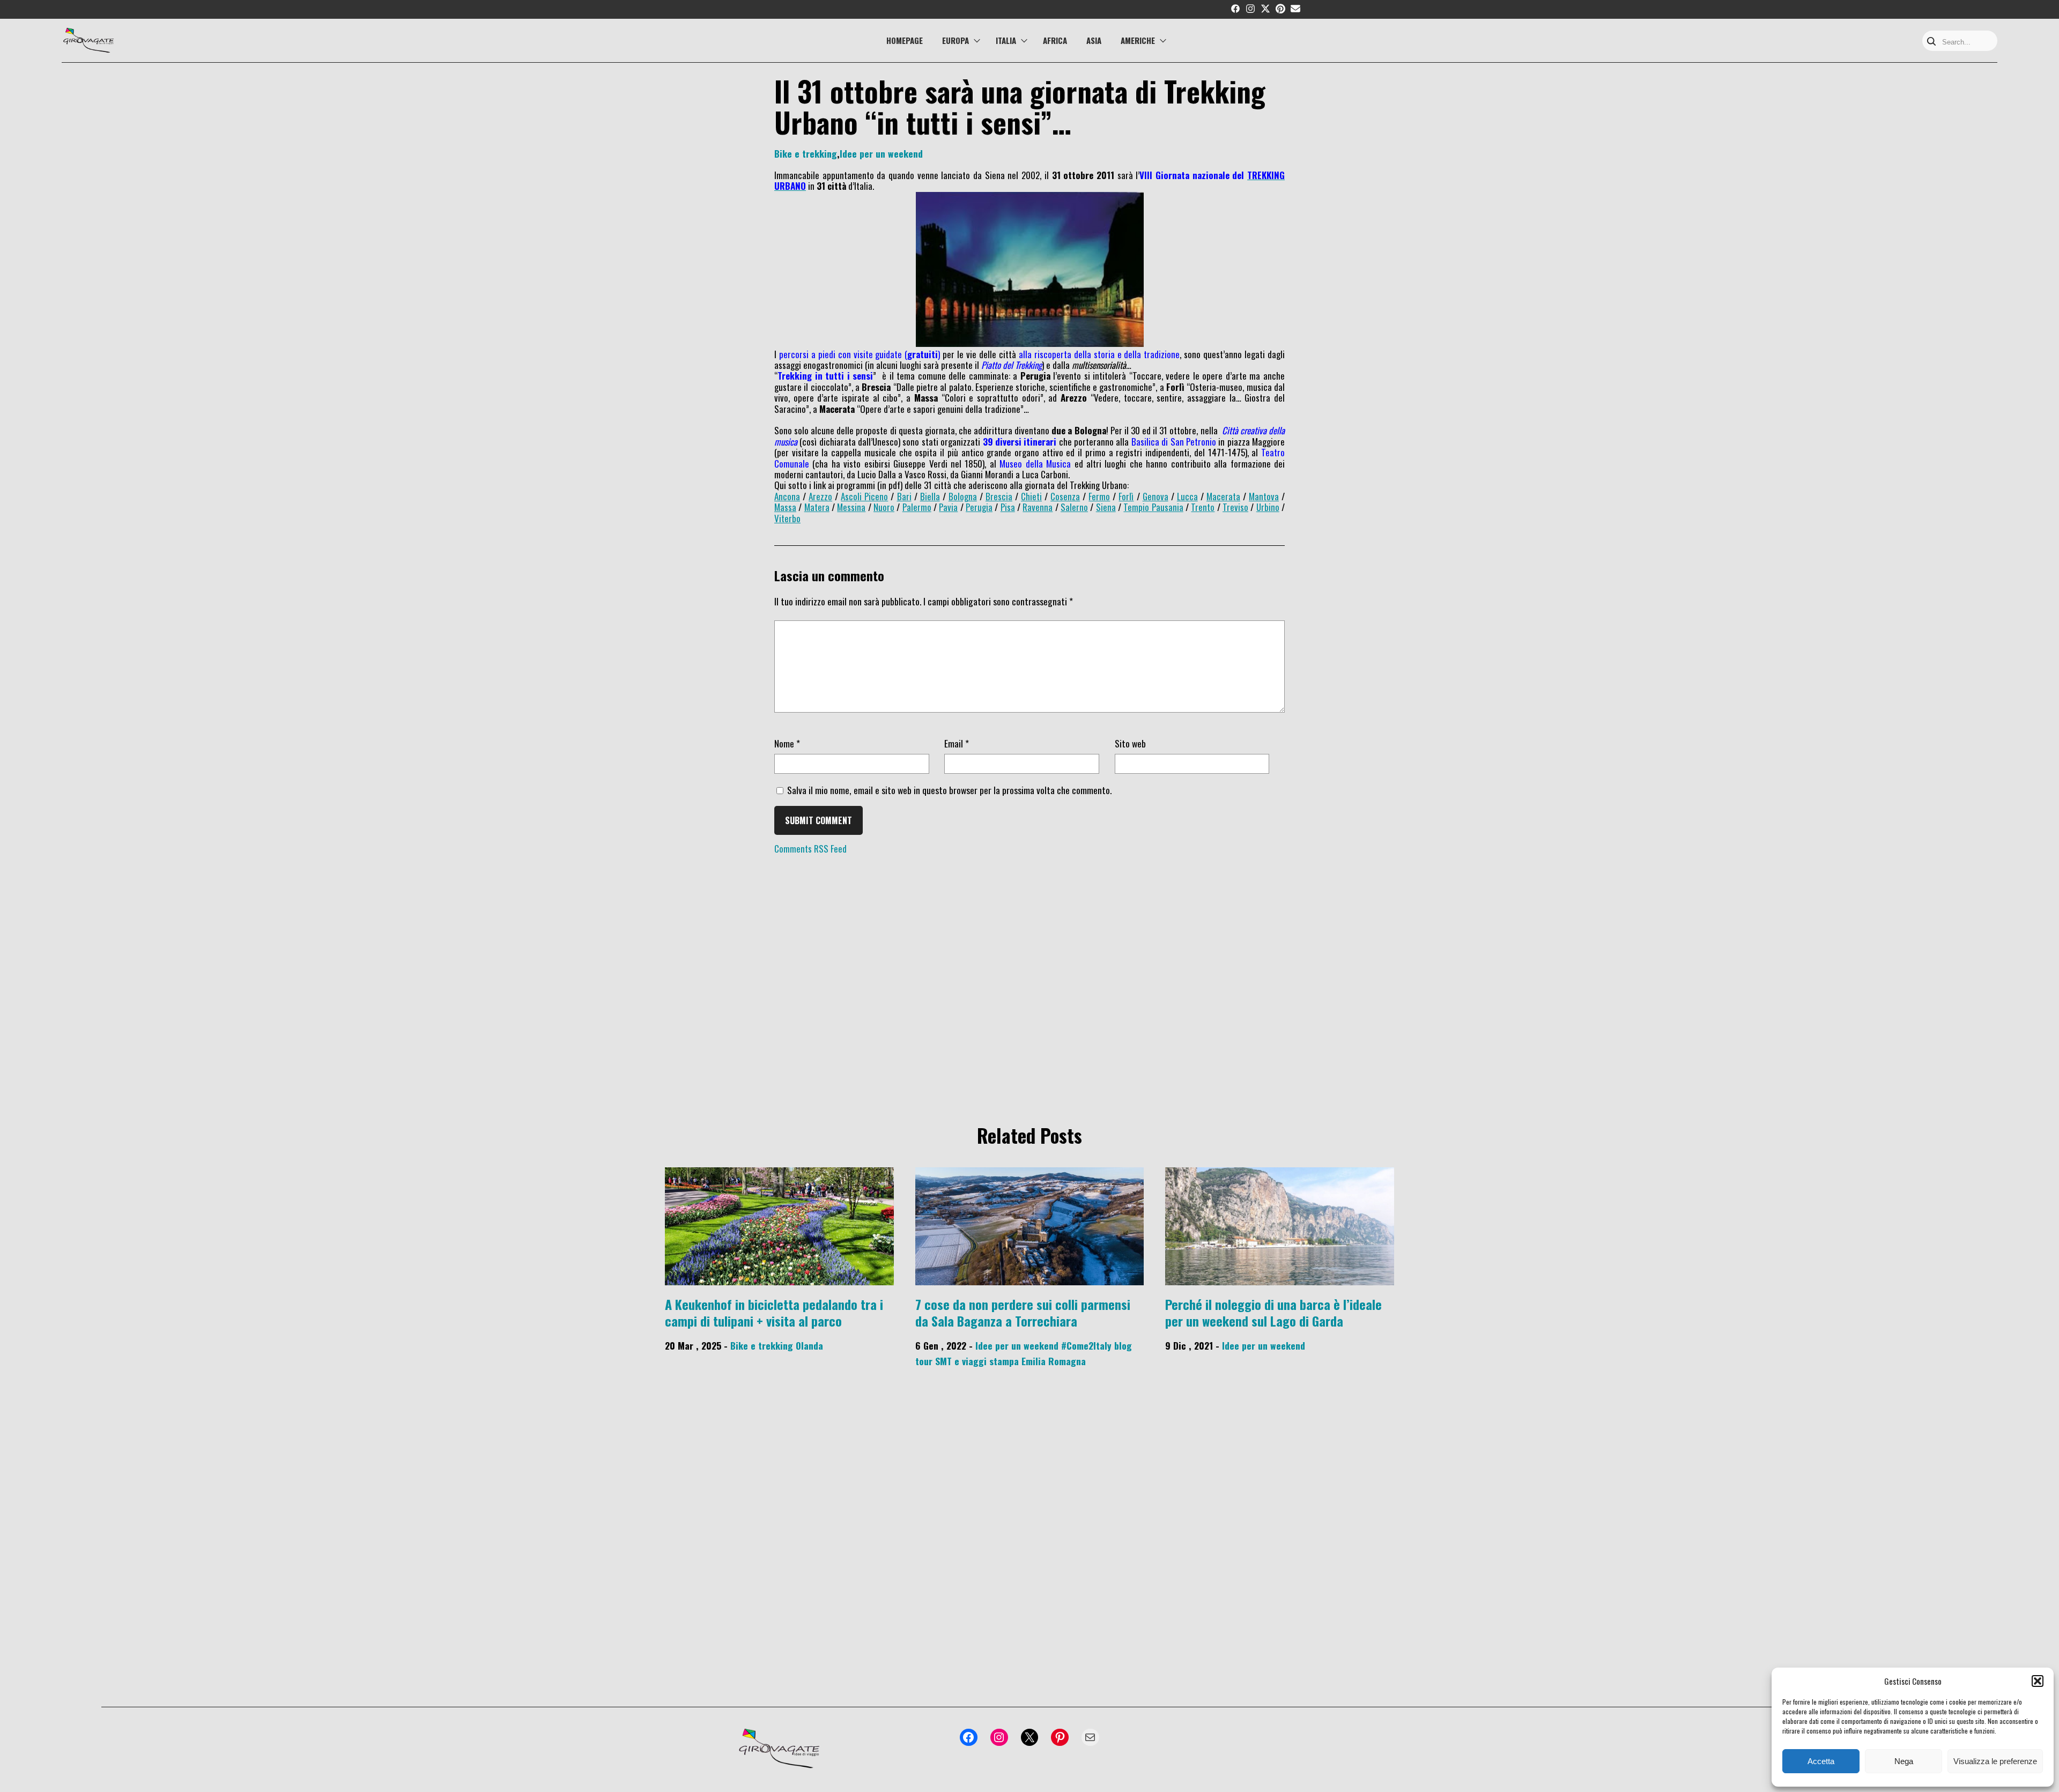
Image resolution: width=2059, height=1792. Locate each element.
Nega (1904, 1761)
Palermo (917, 507)
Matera (817, 507)
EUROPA (956, 40)
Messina (851, 507)
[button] (2038, 1681)
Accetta (1821, 1761)
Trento (1203, 507)
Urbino (1268, 507)
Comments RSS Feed (810, 849)
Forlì (1126, 496)
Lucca (1187, 496)
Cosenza (1065, 496)
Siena (1106, 507)
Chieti (1031, 496)
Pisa (1008, 507)
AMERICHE (1138, 40)
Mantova (1264, 496)
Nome (787, 743)
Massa (785, 507)
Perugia (979, 507)
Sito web (1130, 743)
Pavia (948, 507)
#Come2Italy (1086, 1345)
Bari (904, 496)
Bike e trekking (806, 153)
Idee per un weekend (881, 153)
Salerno (1074, 507)
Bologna (963, 496)
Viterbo (787, 518)
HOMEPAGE (905, 40)
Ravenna (1038, 507)
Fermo (1099, 496)
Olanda (809, 1345)
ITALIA (1006, 40)
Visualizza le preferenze (1995, 1761)
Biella (930, 496)
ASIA (1094, 40)
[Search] (1931, 42)
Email (957, 743)
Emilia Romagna (1054, 1361)
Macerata (1223, 496)
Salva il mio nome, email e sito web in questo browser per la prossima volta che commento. (949, 790)
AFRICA (1055, 40)
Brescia (999, 496)
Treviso (1235, 507)
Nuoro (884, 507)
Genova (1156, 496)
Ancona (787, 496)
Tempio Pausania (1153, 507)
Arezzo (820, 496)
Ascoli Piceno (864, 496)
